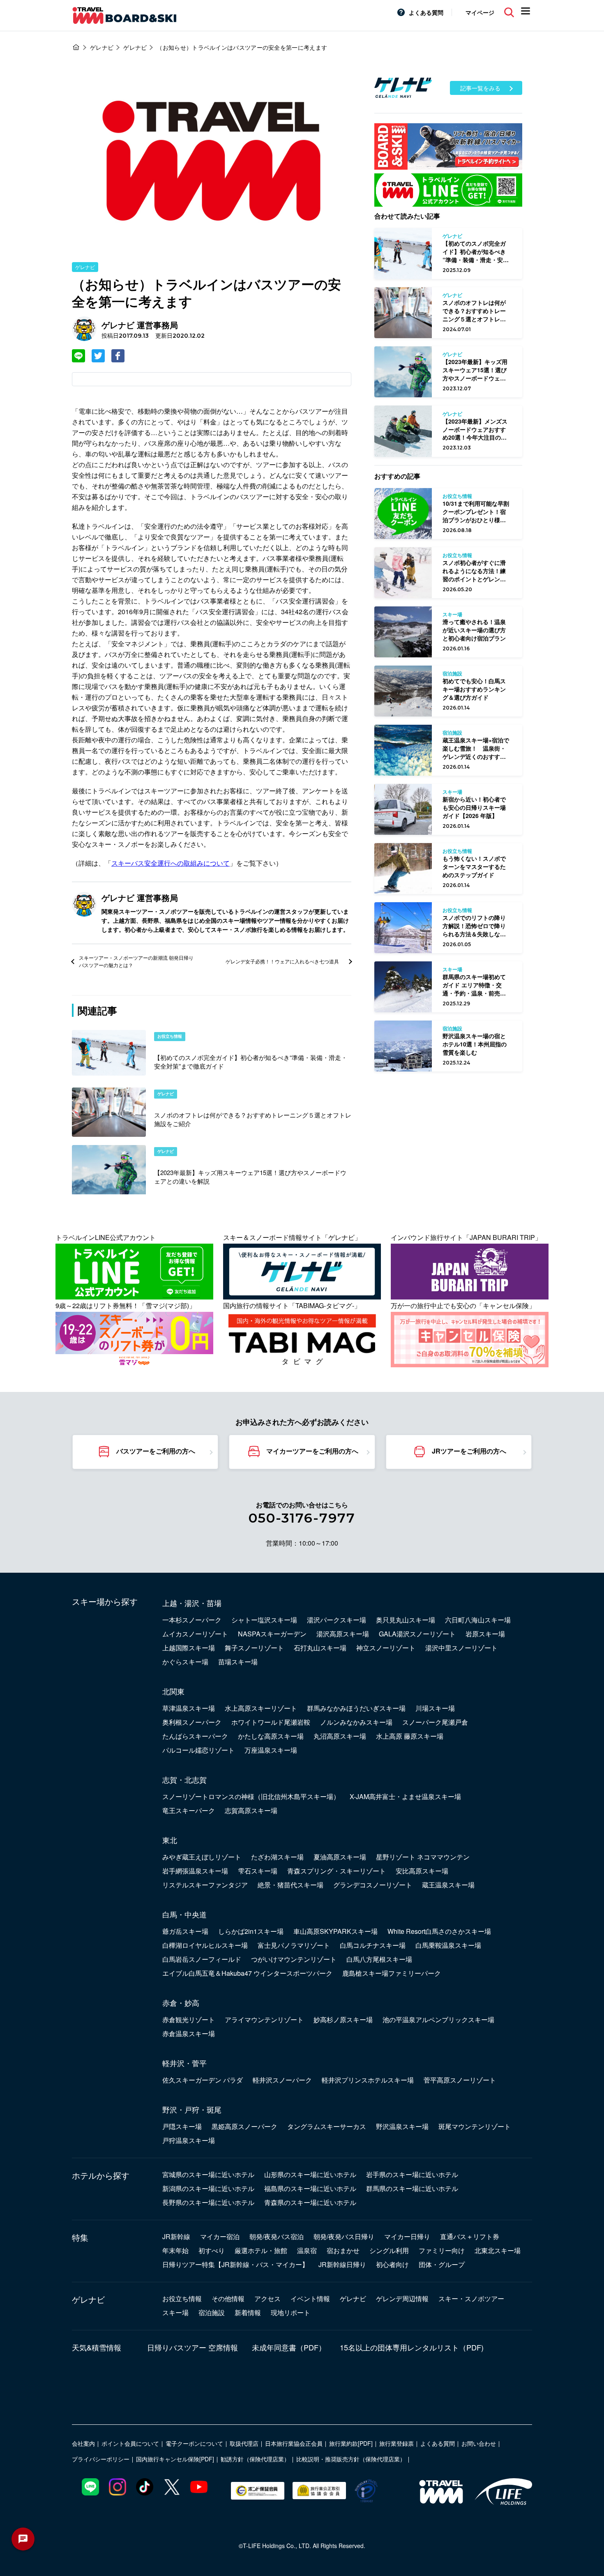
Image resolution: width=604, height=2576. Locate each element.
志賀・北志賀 (184, 1779)
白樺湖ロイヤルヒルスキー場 (205, 1945)
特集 (80, 2237)
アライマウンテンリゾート (264, 2020)
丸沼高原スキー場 (340, 1736)
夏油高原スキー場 (340, 1857)
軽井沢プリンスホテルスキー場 (368, 2080)
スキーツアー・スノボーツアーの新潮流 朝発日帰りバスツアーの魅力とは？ (136, 961)
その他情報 (228, 2298)
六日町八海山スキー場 (478, 1620)
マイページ (480, 12)
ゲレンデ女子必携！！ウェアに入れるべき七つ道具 (282, 961)
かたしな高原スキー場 (271, 1736)
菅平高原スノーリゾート (460, 2080)
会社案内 (83, 2443)
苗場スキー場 (238, 1662)
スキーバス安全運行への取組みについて (171, 863)
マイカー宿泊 (220, 2236)
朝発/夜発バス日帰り (344, 2236)
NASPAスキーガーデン (272, 1634)
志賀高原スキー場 (251, 1810)
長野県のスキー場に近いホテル (208, 2202)
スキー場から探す (105, 1601)
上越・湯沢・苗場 (192, 1603)
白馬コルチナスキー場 (373, 1945)
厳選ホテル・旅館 (261, 2250)
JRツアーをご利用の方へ (469, 1451)
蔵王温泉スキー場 (448, 1885)
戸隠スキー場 (182, 2126)
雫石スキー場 (258, 1871)
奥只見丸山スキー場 (406, 1620)
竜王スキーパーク (189, 1810)
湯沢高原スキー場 (343, 1634)
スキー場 (175, 2312)
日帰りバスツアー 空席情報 (192, 2347)
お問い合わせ (479, 2443)
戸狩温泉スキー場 (189, 2140)
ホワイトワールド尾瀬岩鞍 (271, 1722)
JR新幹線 (176, 2236)
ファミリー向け (442, 2250)
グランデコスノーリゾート (373, 1885)
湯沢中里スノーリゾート (461, 1648)
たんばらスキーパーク (195, 1736)
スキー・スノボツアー (471, 2298)
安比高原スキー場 (422, 1871)
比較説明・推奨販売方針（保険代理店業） (351, 2459)
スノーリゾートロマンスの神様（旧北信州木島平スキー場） (251, 1796)
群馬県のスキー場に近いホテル (412, 2188)
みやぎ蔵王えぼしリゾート (202, 1857)
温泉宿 (307, 2250)
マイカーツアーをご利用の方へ (312, 1451)
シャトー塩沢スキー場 (264, 1620)
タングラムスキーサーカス (327, 2126)
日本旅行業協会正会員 (294, 2443)
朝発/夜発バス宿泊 (277, 2236)
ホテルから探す (101, 2175)
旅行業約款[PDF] (351, 2443)
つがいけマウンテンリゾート (294, 1959)
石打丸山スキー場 (320, 1648)
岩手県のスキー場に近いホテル (412, 2174)
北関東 (173, 1691)
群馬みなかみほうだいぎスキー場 (356, 1708)
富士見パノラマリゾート (294, 1945)
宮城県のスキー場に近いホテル (208, 2174)
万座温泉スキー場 (271, 1750)
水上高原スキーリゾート (261, 1708)
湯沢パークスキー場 (337, 1620)
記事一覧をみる (480, 88)
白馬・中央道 (184, 1914)
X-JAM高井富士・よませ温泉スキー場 (405, 1796)
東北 (170, 1840)
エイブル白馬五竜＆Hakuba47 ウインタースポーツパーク (247, 1973)
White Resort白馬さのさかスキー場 (439, 1931)
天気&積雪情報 (97, 2347)
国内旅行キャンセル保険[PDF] (175, 2459)
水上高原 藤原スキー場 (410, 1736)
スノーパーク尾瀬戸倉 (435, 1722)
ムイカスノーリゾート (195, 1634)
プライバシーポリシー (101, 2459)
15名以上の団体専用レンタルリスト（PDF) (412, 2347)
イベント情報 (310, 2298)
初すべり (212, 2250)
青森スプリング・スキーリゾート (337, 1871)
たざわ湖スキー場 (277, 1857)
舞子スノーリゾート (254, 1648)
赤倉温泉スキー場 (189, 2033)
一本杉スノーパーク (192, 1620)
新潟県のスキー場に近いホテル (208, 2188)
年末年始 (175, 2250)
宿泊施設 (212, 2312)
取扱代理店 (244, 2443)
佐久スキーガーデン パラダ (203, 2080)
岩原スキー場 (485, 1634)
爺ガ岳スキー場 (185, 1931)
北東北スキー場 (498, 2250)
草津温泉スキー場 (189, 1708)
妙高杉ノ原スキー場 (343, 2020)
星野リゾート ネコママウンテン (423, 1857)
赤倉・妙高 (181, 2002)
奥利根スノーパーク (192, 1722)
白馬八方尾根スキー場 (379, 1959)
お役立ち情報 (182, 2298)
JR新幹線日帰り (342, 2264)
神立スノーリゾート (386, 1648)
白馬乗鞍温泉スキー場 (448, 1945)
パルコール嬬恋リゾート (198, 1750)
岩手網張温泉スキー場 (195, 1871)
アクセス (267, 2298)
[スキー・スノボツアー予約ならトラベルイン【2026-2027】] (76, 47)
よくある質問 (426, 12)
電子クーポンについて (194, 2443)
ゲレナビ (85, 267)
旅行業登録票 (397, 2443)
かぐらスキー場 (185, 1662)
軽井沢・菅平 (184, 2063)
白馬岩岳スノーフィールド (202, 1959)
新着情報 (248, 2312)
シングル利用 (389, 2250)
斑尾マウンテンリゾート (475, 2126)
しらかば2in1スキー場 (251, 1931)
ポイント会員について (130, 2443)
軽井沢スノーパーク (282, 2080)
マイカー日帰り (407, 2236)
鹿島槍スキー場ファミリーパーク (392, 1973)
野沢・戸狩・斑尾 (192, 2109)
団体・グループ (442, 2264)
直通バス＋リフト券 (470, 2236)
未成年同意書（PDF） (289, 2347)
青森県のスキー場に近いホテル (310, 2202)
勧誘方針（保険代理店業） (255, 2459)
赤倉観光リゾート (189, 2020)
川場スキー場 (435, 1708)
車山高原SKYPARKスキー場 (335, 1931)
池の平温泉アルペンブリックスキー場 (438, 2020)
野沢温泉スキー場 (402, 2126)
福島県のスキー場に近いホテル (310, 2188)
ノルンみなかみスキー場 (356, 1722)
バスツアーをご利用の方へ (156, 1451)
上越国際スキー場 (189, 1648)
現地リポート (290, 2312)
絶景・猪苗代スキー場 (290, 1885)
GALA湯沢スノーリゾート (417, 1634)
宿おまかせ (343, 2250)
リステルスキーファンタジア (205, 1885)
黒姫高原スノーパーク (244, 2126)
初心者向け (392, 2264)
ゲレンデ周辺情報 (402, 2298)
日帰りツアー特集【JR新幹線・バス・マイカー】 (235, 2264)
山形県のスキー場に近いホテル (310, 2174)
